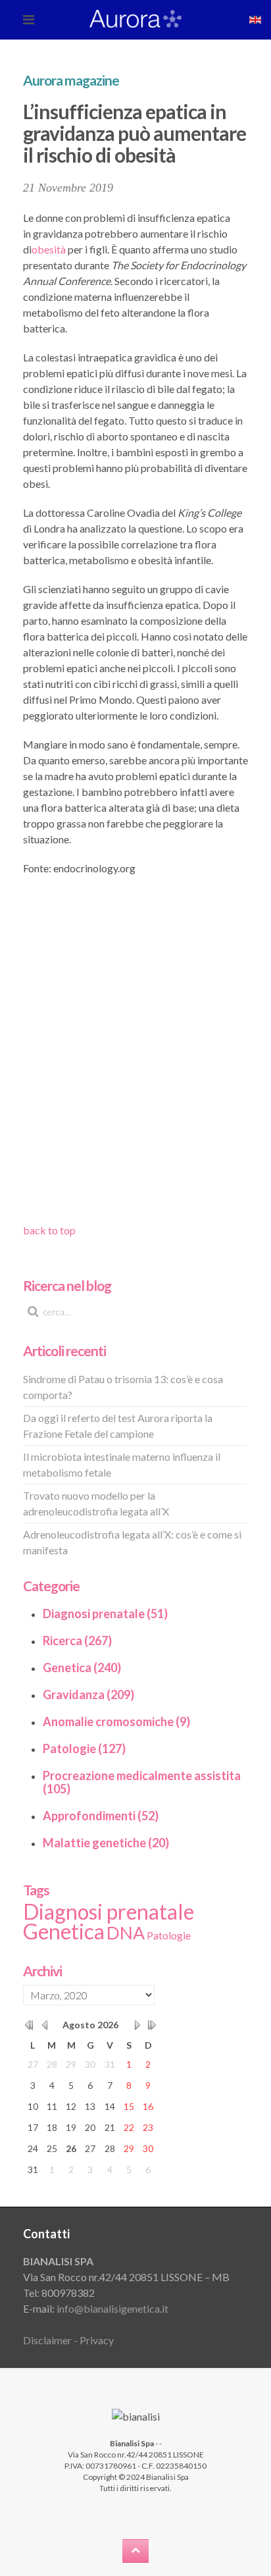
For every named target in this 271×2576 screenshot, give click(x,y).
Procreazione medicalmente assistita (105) (142, 1782)
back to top (49, 1230)
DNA (126, 1933)
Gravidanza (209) (88, 1695)
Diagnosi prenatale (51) (105, 1614)
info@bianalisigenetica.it (112, 2308)
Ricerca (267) (77, 1641)
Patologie (169, 1935)
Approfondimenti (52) (101, 1816)
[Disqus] (135, 1054)
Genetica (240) (82, 1668)
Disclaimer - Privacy (68, 2340)
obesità (49, 249)
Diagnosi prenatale (109, 1911)
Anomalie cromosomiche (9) (116, 1722)
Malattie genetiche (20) (106, 1843)
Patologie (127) (84, 1748)
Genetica (64, 1931)
